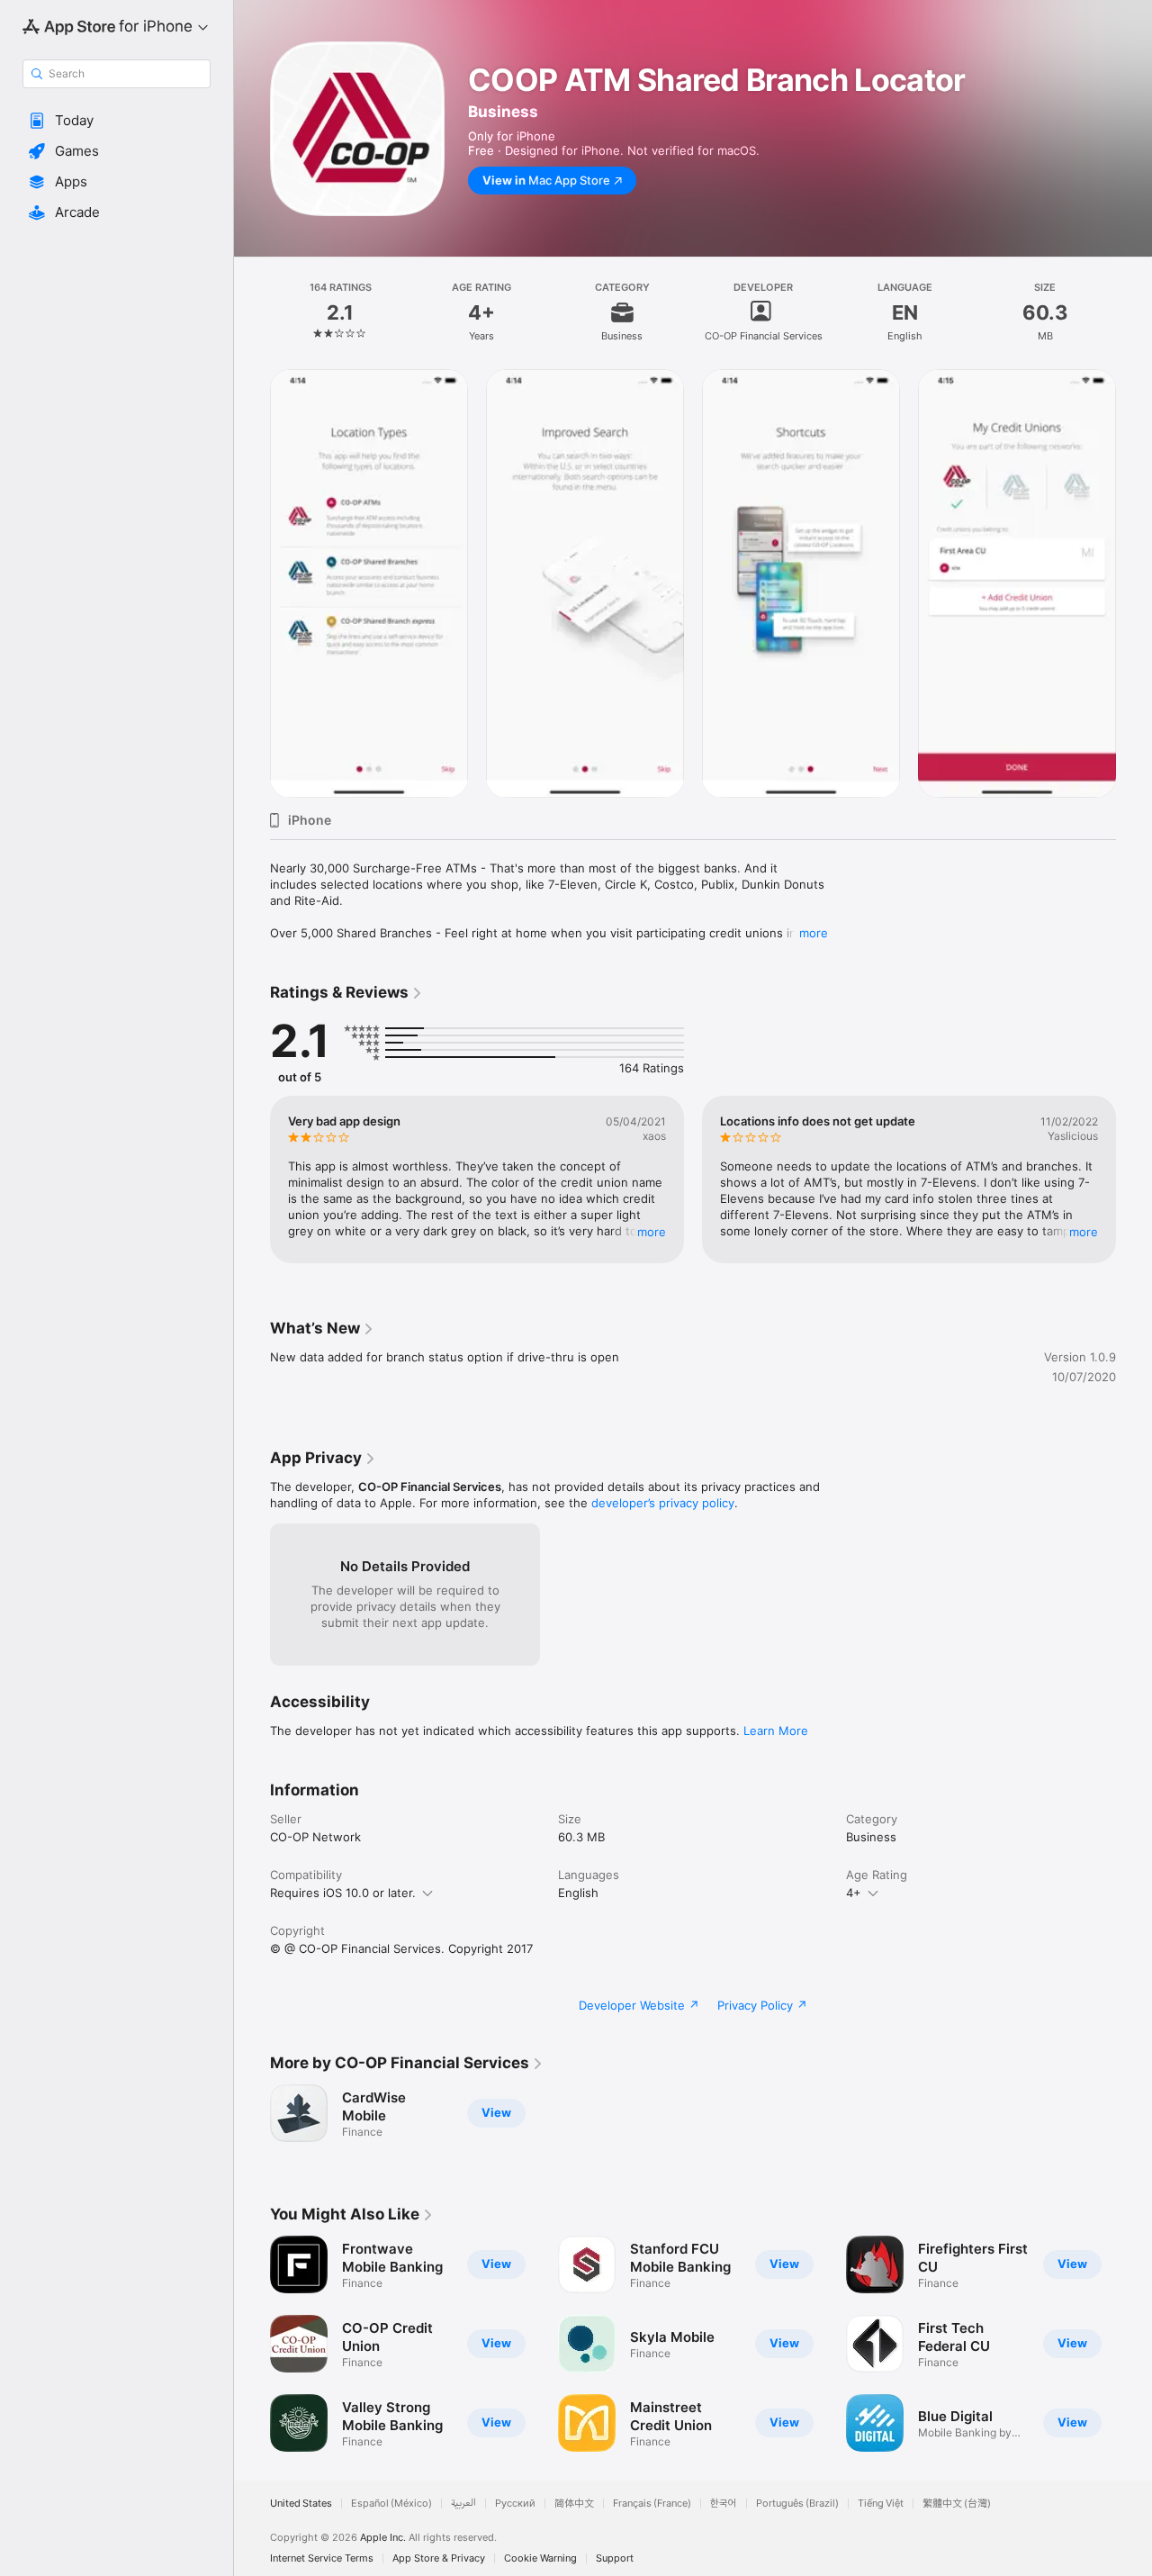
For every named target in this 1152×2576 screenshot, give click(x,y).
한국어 (724, 2504)
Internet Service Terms (322, 2558)
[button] (117, 121)
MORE (652, 1232)
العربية (463, 2504)
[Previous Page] (252, 583)
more (814, 933)
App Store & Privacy (439, 2558)
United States (301, 2504)
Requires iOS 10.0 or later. (343, 1893)
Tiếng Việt (881, 2504)
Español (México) (391, 2504)
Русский (515, 2504)
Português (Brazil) (797, 2504)
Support (615, 2558)
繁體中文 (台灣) (957, 2504)
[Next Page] (1134, 583)
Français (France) (652, 2504)
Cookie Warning (540, 2558)
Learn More (776, 1731)
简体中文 (574, 2504)
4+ (854, 1893)
